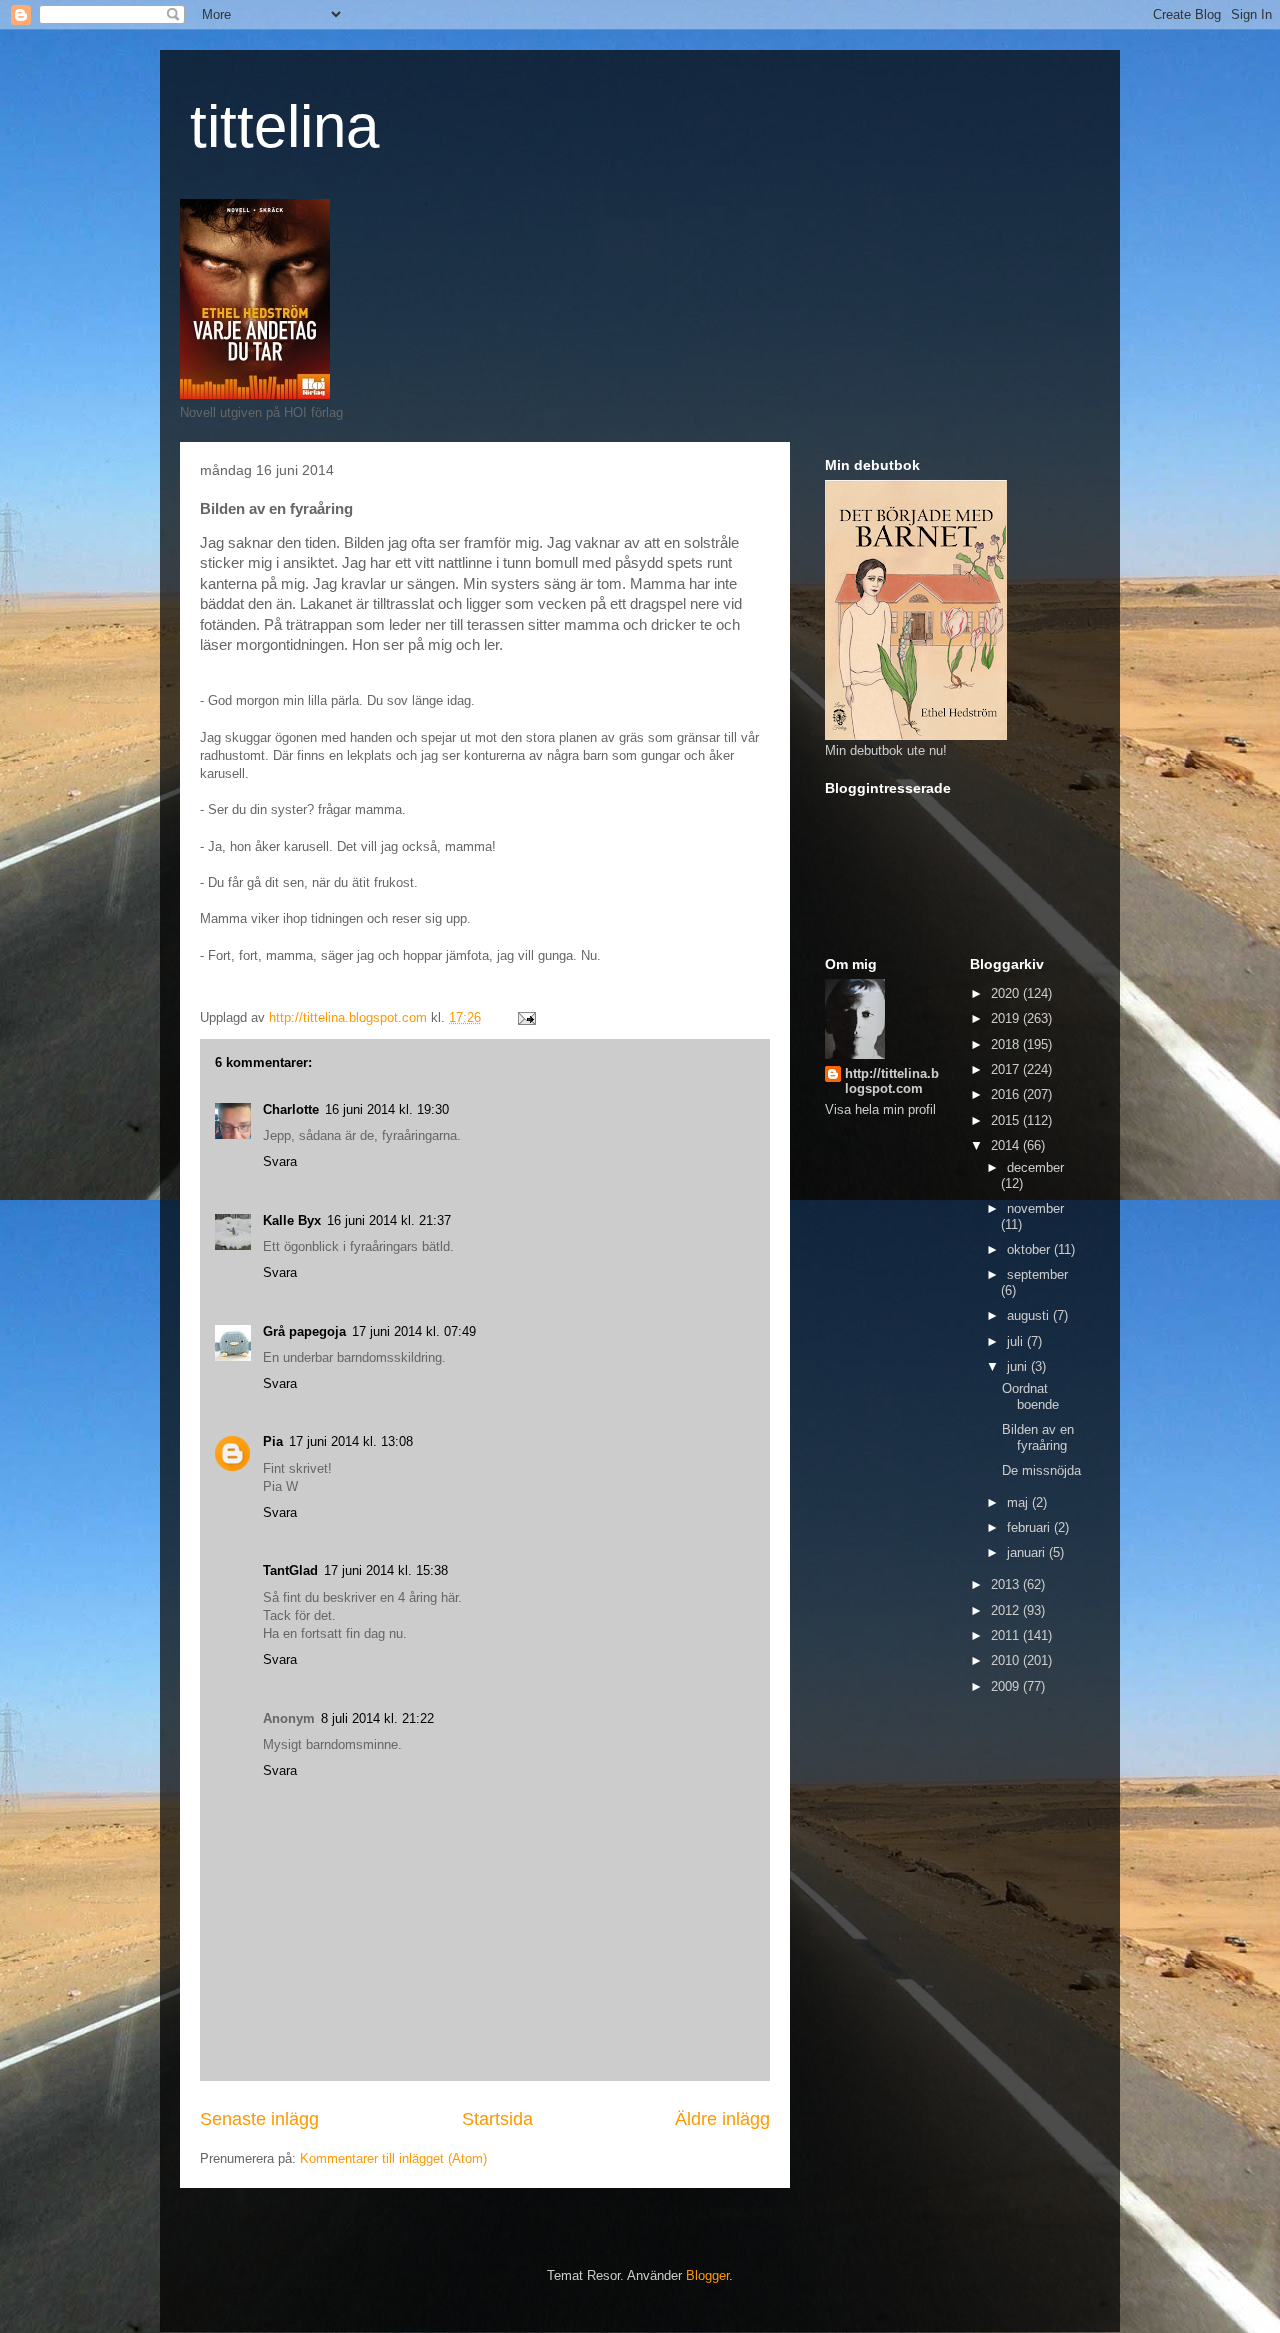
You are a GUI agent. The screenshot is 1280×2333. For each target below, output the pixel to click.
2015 (1007, 1120)
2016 (1007, 1094)
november (1035, 1208)
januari (1028, 1552)
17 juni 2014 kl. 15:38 (386, 1570)
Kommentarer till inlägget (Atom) (393, 2158)
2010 (1007, 1660)
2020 (1007, 993)
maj (1019, 1502)
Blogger (707, 2275)
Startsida (497, 2119)
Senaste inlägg (259, 2119)
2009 (1007, 1686)
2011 (1007, 1635)
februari (1030, 1527)
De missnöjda (1041, 1470)
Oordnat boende (1030, 1396)
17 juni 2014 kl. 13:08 (351, 1441)
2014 (1007, 1145)
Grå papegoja (304, 1331)
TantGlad (290, 1570)
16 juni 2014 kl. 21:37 (389, 1220)
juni (1019, 1366)
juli (1017, 1341)
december (1035, 1167)
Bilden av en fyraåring (1038, 1437)
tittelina (284, 126)
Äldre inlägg (722, 2119)
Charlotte (291, 1109)
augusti (1030, 1315)
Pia (273, 1441)
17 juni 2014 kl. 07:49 (414, 1331)
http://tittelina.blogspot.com (892, 1081)
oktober (1030, 1249)
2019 (1007, 1018)
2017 (1007, 1069)
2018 (1007, 1044)
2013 (1007, 1584)
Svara (280, 1161)
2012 (1007, 1610)
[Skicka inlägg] (525, 1017)
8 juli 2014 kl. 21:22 (377, 1718)
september (1037, 1274)
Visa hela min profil (880, 1109)
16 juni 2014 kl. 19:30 (387, 1109)
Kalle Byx (292, 1220)
